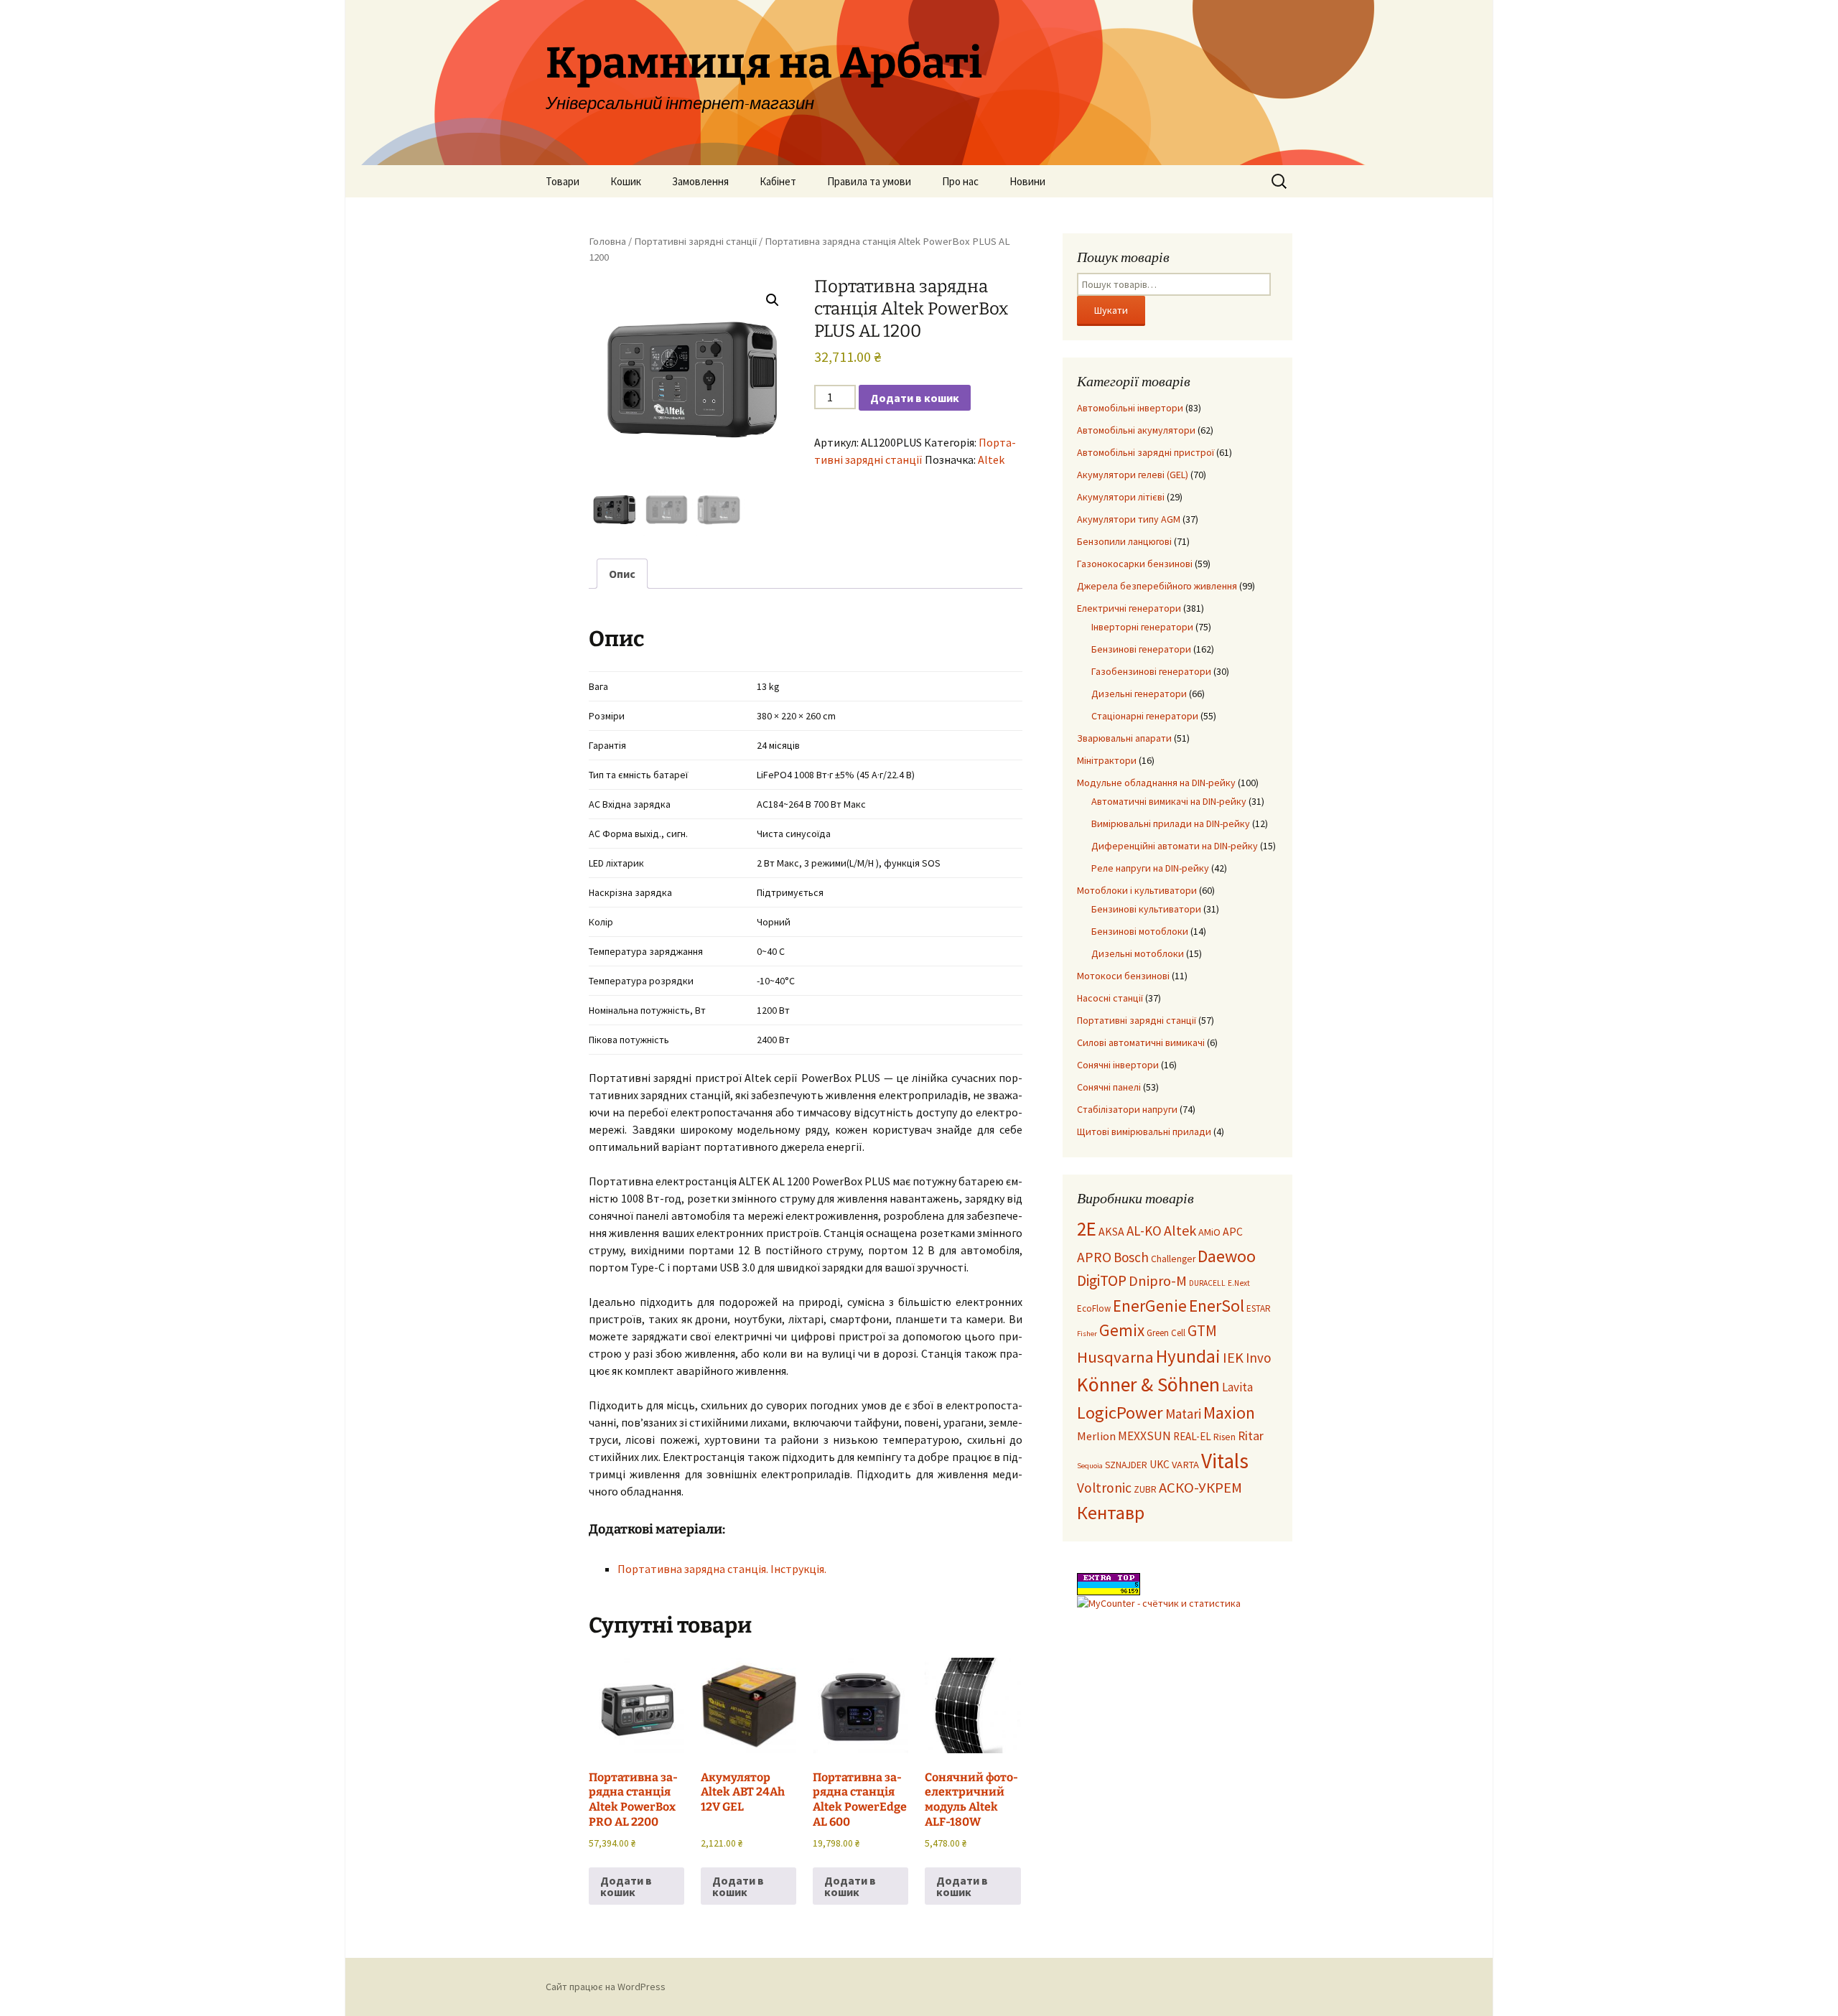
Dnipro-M (1158, 1281)
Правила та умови (869, 181)
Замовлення (700, 181)
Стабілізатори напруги (1127, 1109)
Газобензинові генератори (1151, 671)
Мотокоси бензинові (1123, 976)
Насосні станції (1110, 998)
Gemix (1122, 1330)
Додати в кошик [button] (626, 1886)
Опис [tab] (622, 574)
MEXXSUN (1144, 1436)
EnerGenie (1150, 1306)
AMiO (1209, 1232)
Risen (1224, 1437)
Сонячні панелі (1109, 1087)
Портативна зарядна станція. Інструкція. (722, 1569)
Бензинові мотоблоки (1140, 931)
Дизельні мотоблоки (1138, 953)
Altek (991, 459)
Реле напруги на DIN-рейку (1150, 868)
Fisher (1087, 1334)
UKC (1160, 1464)
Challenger (1173, 1259)
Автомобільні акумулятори (1136, 430)
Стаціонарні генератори (1145, 716)
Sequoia (1090, 1466)
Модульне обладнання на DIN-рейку (1156, 783)
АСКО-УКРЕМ (1200, 1488)
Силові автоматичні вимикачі (1141, 1042)
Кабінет (778, 181)
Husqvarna (1115, 1357)
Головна (607, 241)
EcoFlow (1094, 1308)
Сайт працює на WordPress (606, 1987)
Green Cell (1166, 1333)
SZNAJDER (1126, 1465)
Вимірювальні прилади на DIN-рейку (1171, 823)
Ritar (1251, 1436)
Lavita (1237, 1387)
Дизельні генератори (1139, 694)
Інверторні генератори (1142, 627)
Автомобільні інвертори (1130, 408)
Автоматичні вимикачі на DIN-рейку (1169, 801)
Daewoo (1227, 1256)
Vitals (1225, 1461)
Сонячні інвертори (1118, 1065)
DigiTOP (1102, 1280)
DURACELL (1207, 1283)
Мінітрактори (1107, 760)
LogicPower (1120, 1413)
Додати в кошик (915, 398)
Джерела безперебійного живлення (1157, 586)
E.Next (1239, 1283)
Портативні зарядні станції (695, 241)
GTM (1202, 1331)
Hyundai (1188, 1356)
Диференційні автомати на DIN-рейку (1175, 846)
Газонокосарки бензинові (1135, 564)
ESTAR (1259, 1308)
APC (1233, 1231)
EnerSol (1217, 1306)
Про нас (960, 181)
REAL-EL (1192, 1436)
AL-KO (1144, 1231)
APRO (1094, 1257)
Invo (1258, 1358)
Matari (1183, 1414)
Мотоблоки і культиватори (1137, 890)
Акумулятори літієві (1121, 497)
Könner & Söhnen (1148, 1385)
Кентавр (1111, 1513)
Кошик (626, 181)
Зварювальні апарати (1124, 738)
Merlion (1096, 1436)
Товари (563, 181)
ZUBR (1145, 1489)
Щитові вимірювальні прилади (1144, 1131)
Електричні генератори (1129, 608)
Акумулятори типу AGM (1129, 519)
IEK (1233, 1358)
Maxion (1229, 1413)
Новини (1027, 181)
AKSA (1111, 1231)
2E (1087, 1228)
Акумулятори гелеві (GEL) (1133, 475)
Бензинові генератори (1141, 649)
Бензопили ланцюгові (1124, 541)
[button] (773, 300)
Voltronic (1104, 1488)
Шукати (1111, 310)
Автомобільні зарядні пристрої (1146, 452)
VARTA (1185, 1465)
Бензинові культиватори (1146, 909)
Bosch (1131, 1257)
